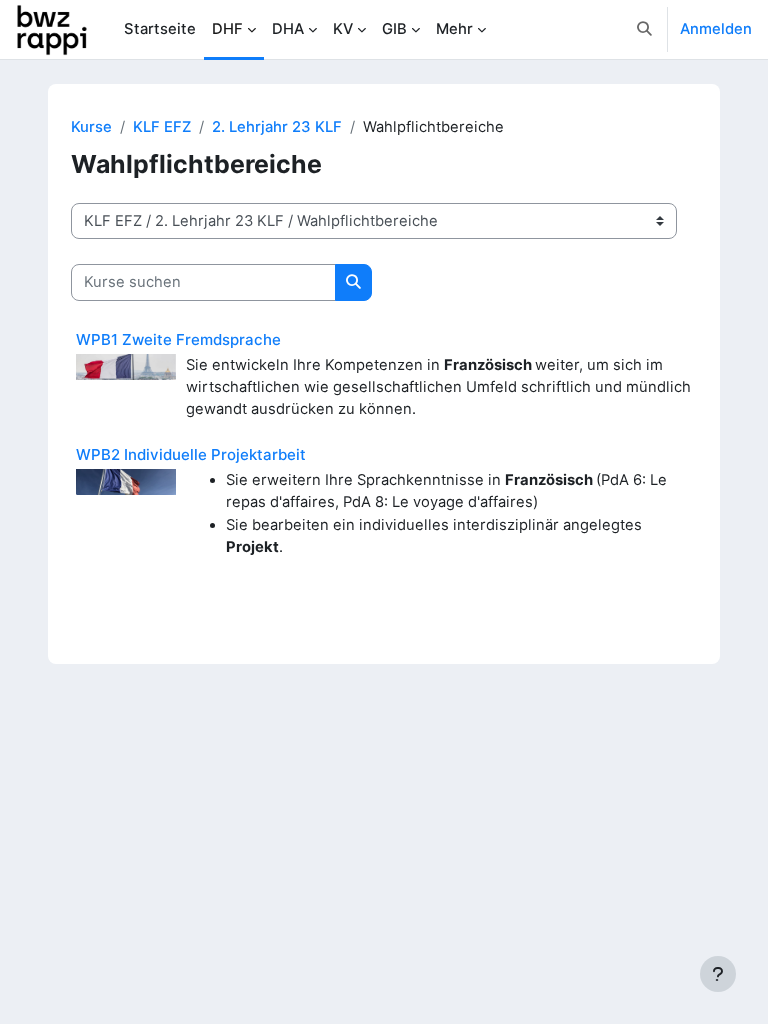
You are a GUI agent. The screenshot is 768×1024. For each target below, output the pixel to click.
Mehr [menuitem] (454, 29)
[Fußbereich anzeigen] (718, 974)
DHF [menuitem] (227, 29)
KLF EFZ (162, 127)
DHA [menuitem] (288, 29)
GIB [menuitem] (394, 29)
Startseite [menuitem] (160, 29)
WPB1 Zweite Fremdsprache (178, 339)
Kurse (91, 127)
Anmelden (716, 29)
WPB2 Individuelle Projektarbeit (191, 454)
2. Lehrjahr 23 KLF (277, 127)
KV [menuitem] (343, 29)
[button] (645, 29)
